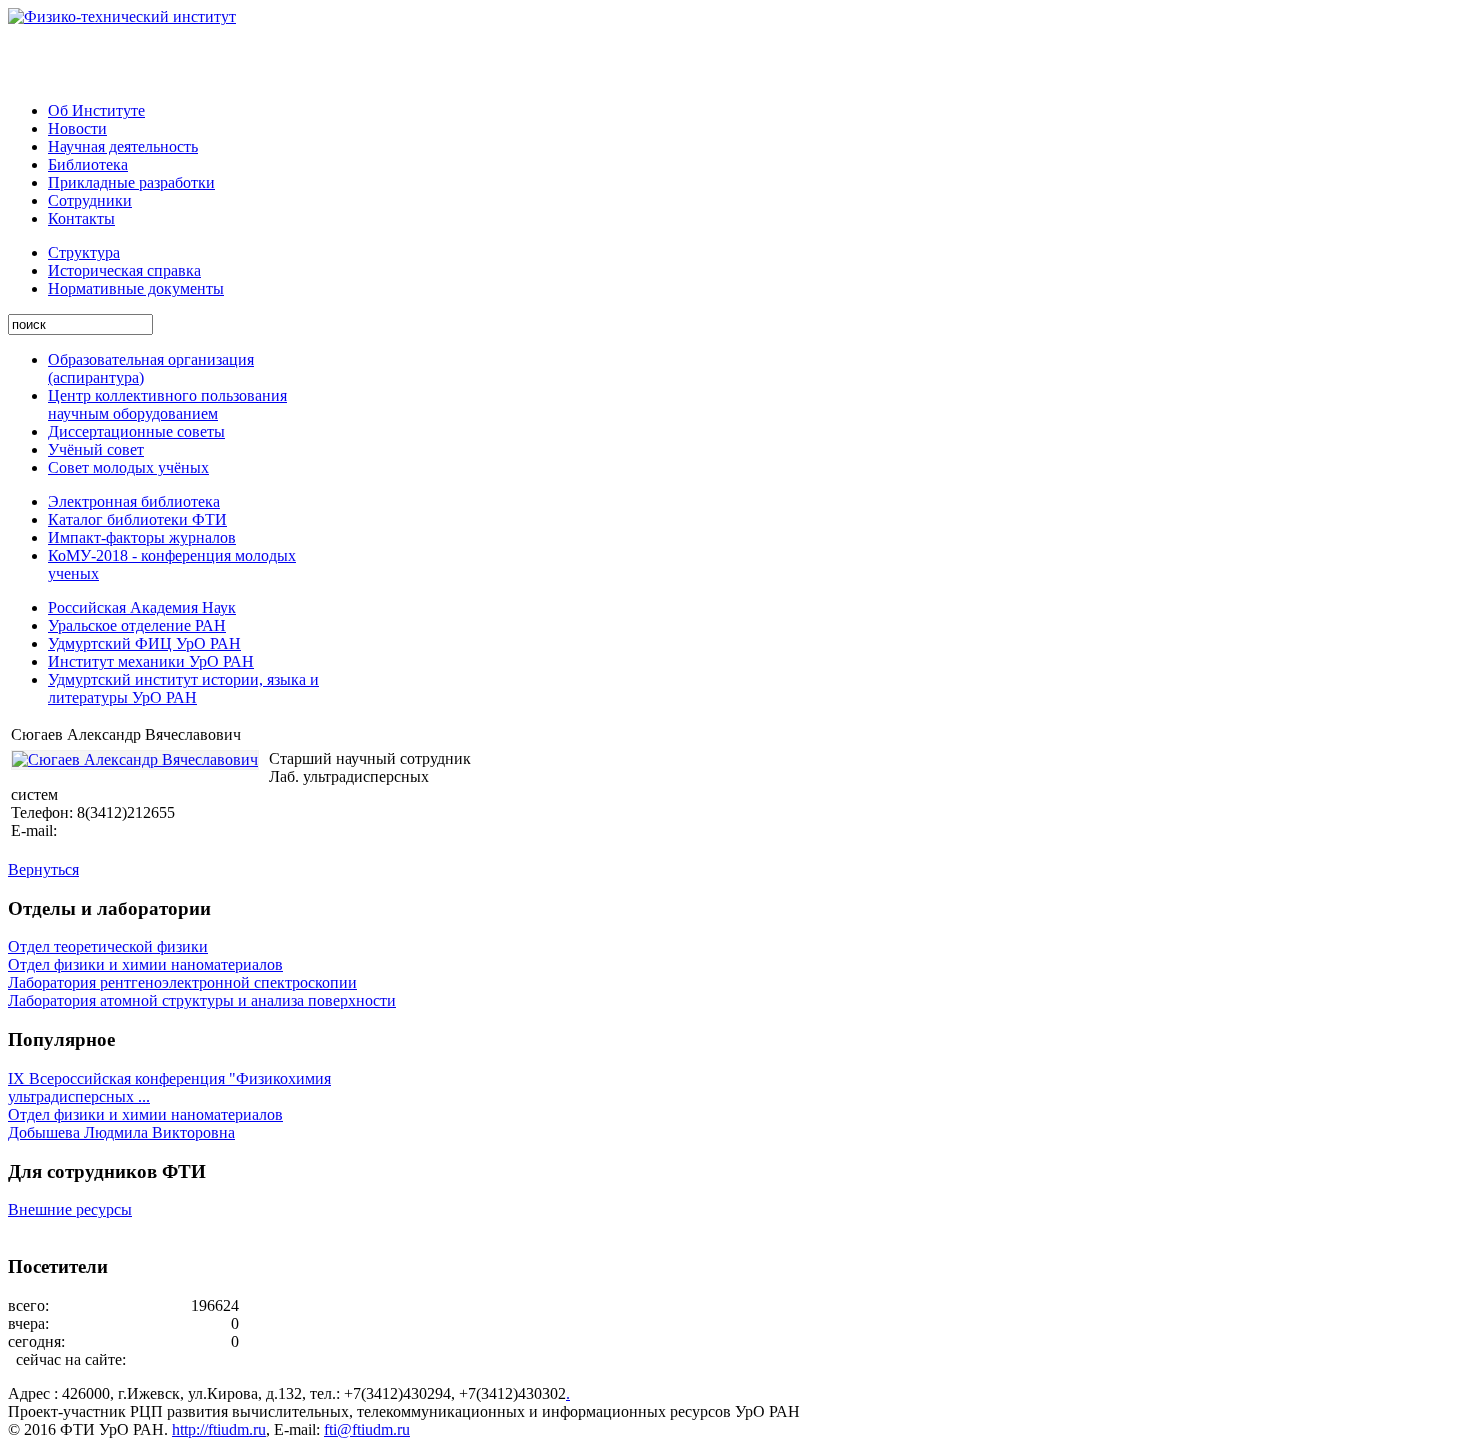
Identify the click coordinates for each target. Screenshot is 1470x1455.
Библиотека (88, 164)
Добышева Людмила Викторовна (121, 1132)
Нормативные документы (136, 288)
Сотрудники (90, 200)
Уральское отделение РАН (137, 625)
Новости (77, 128)
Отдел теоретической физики (108, 946)
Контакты (81, 218)
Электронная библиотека (134, 501)
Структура (84, 252)
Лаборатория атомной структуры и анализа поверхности (202, 1000)
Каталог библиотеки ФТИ (137, 519)
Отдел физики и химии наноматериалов (145, 964)
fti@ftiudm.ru (367, 1429)
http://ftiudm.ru (219, 1429)
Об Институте (96, 110)
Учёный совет (96, 449)
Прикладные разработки (131, 182)
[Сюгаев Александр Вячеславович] (135, 760)
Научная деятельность (123, 146)
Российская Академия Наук (142, 607)
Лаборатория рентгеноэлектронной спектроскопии (182, 982)
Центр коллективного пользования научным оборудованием (167, 404)
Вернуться (43, 869)
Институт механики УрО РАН (151, 661)
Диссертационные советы (136, 431)
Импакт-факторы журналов (142, 537)
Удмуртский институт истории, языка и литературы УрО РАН (183, 688)
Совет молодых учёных (128, 467)
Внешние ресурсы (70, 1209)
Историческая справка (124, 270)
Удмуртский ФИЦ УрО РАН (144, 643)
